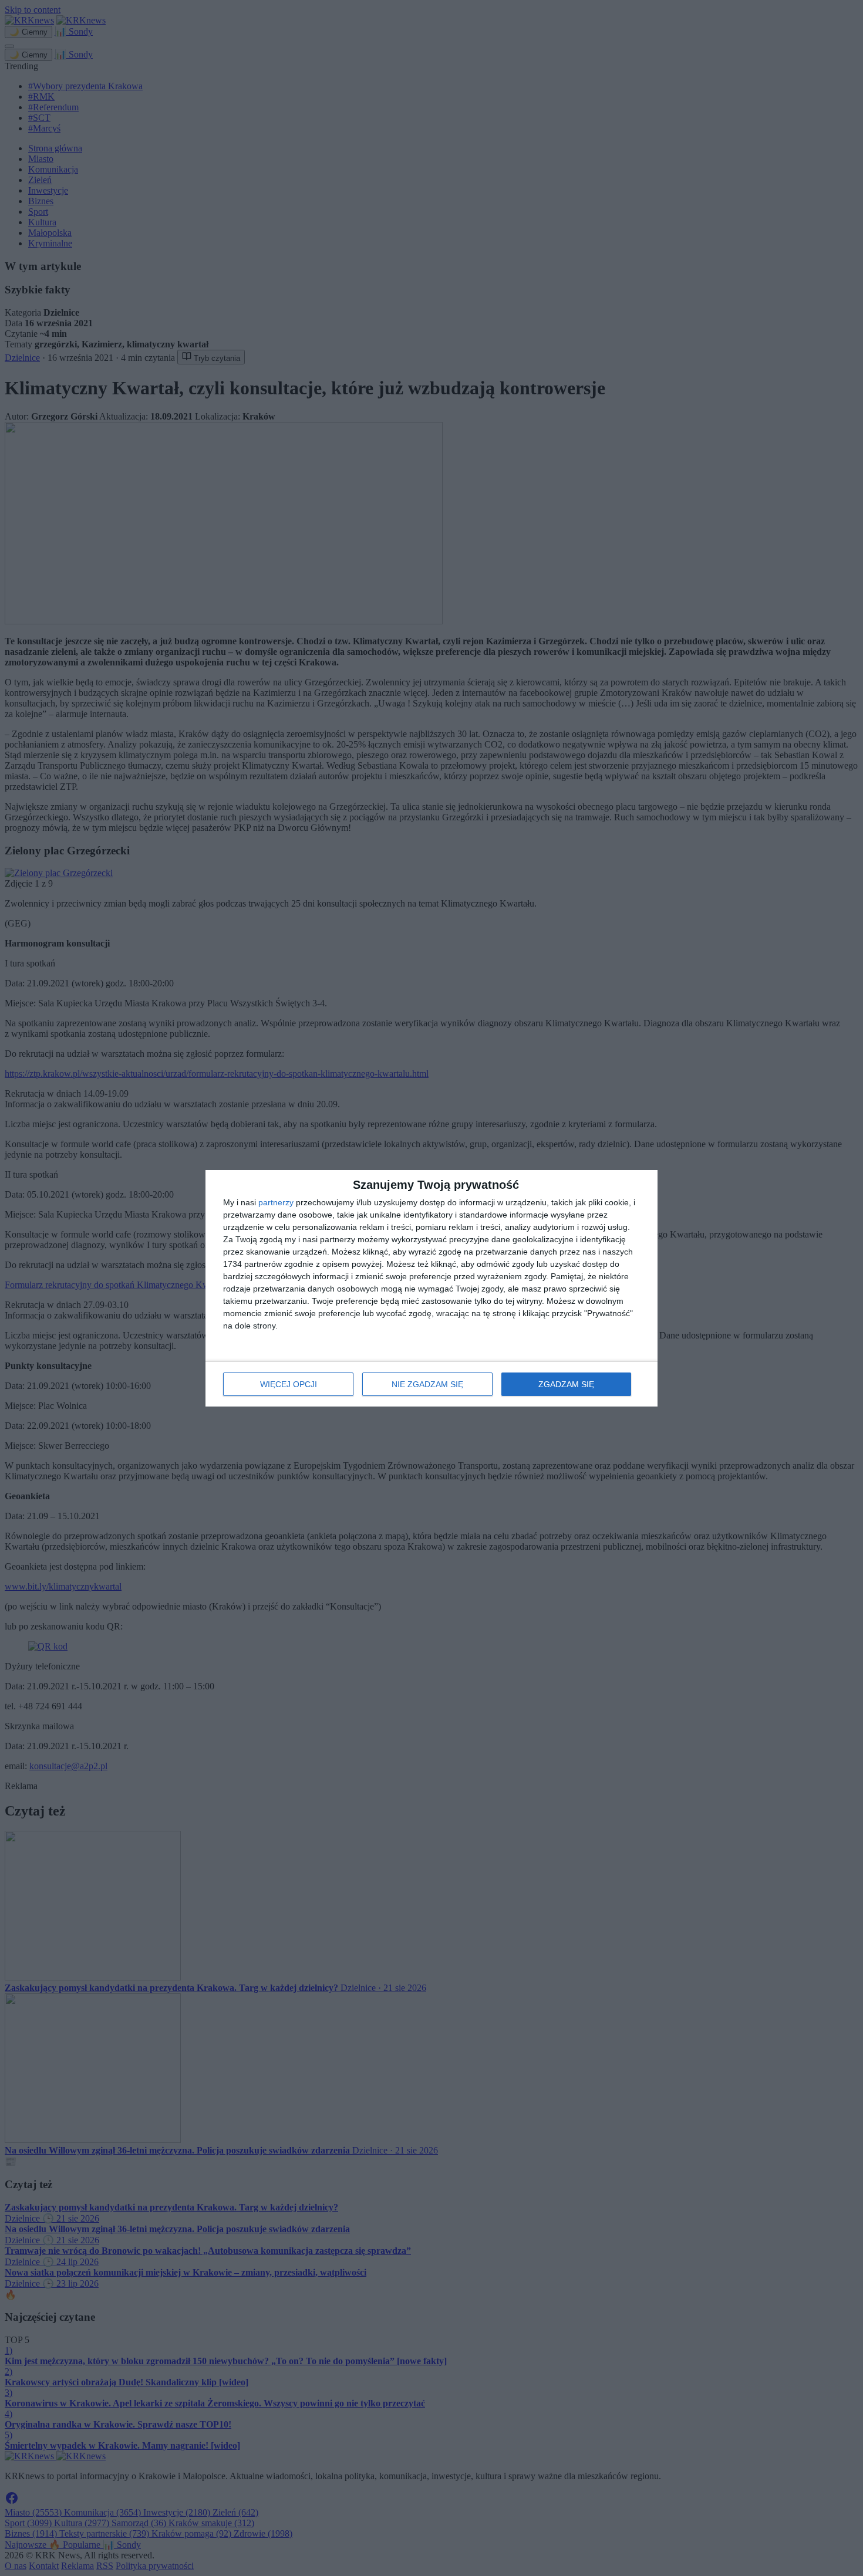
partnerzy (276, 1202)
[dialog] (431, 1288)
